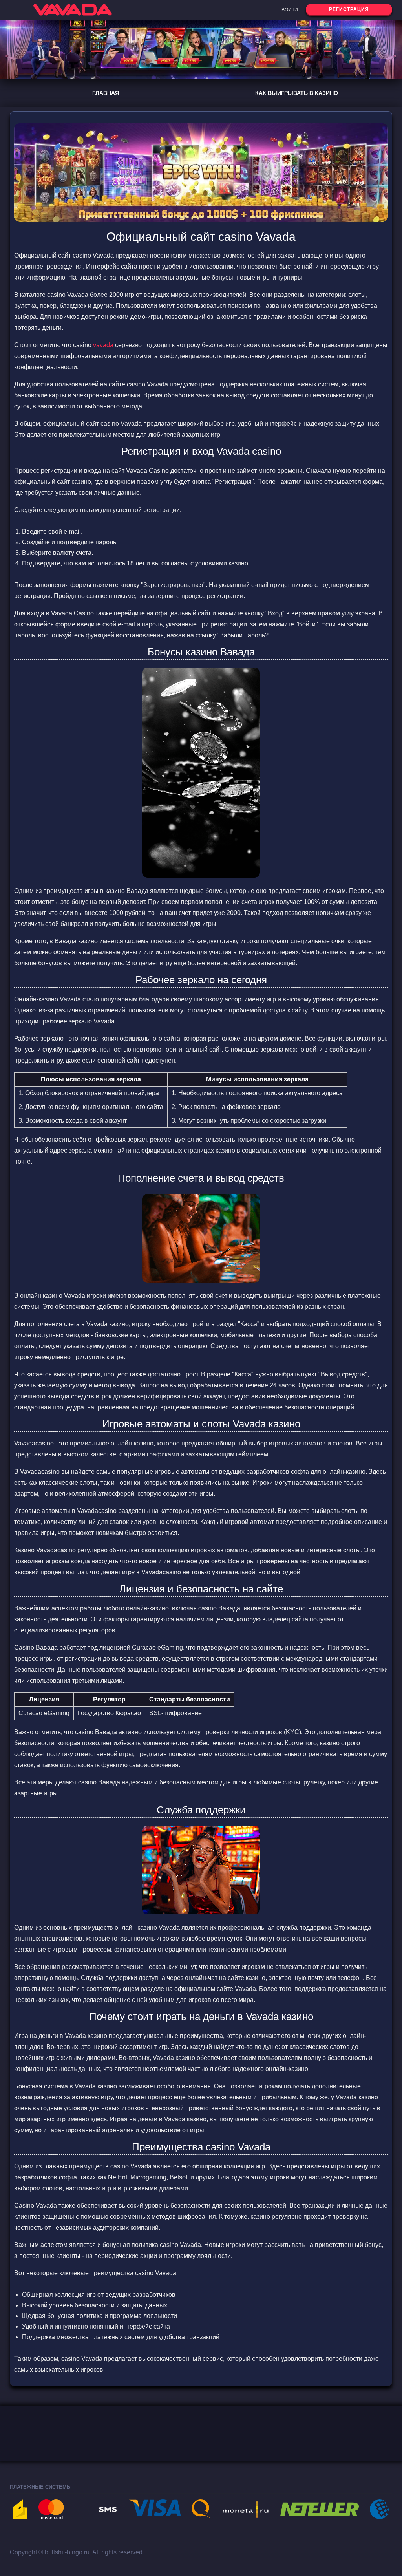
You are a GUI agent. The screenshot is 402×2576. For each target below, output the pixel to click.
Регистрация (349, 9)
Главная (106, 93)
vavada (103, 345)
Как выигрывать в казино (297, 93)
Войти (290, 10)
